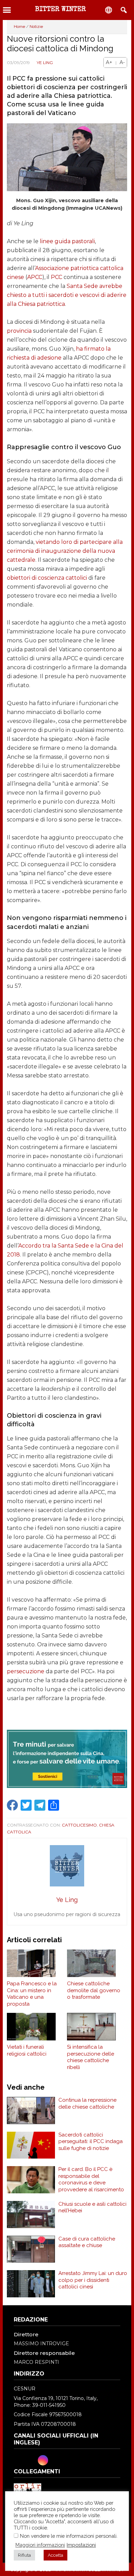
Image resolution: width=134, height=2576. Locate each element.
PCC (57, 277)
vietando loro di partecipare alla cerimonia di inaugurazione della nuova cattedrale (65, 551)
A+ (109, 62)
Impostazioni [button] (81, 2545)
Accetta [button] (55, 2555)
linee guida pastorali (67, 241)
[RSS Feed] (66, 2460)
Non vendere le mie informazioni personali (68, 2536)
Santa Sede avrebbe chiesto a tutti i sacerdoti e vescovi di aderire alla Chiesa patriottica (67, 295)
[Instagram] (43, 2460)
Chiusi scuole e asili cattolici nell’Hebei (92, 2207)
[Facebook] (20, 2460)
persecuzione (26, 1671)
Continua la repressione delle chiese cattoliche (87, 2103)
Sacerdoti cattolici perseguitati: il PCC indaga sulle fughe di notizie (91, 2142)
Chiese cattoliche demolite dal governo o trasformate (94, 1990)
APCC (35, 277)
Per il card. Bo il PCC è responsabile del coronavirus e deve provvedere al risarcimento (91, 2179)
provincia (19, 331)
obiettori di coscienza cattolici (47, 578)
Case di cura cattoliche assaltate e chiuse (87, 2242)
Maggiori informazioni (40, 2545)
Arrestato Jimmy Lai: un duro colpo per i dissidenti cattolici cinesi (93, 2280)
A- (122, 62)
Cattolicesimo (79, 1825)
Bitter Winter (60, 10)
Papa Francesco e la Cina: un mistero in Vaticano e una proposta (32, 1994)
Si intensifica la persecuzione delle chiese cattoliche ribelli (91, 2057)
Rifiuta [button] (24, 2555)
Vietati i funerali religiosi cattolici (27, 2050)
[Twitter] (31, 2460)
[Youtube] (55, 2460)
